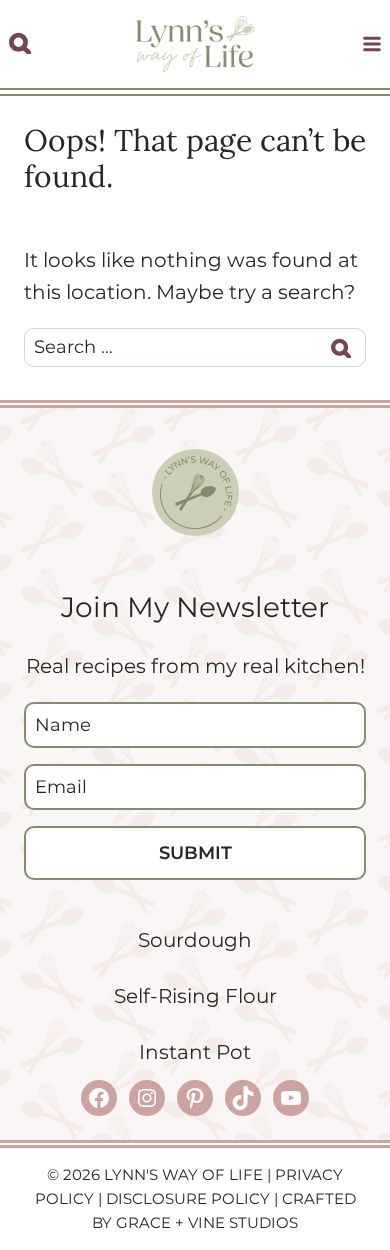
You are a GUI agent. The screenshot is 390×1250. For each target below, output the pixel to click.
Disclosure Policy (188, 1198)
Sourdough (195, 940)
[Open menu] (371, 44)
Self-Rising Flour (195, 996)
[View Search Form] (20, 44)
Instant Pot (195, 1052)
